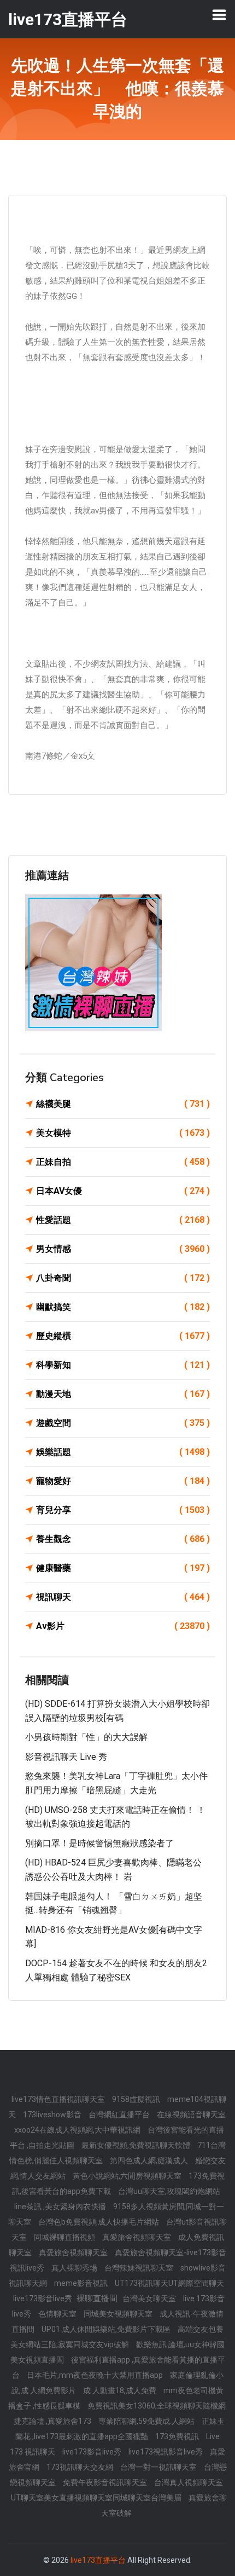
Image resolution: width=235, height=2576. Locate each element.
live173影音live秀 (43, 2298)
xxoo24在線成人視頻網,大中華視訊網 (78, 2130)
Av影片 (123, 1626)
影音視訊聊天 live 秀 (66, 1757)
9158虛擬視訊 (137, 2099)
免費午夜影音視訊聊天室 (106, 2482)
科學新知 (123, 1365)
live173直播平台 (98, 2560)
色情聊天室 (58, 2314)
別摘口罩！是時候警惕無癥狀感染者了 (99, 1843)
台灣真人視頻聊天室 (189, 2482)
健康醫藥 (123, 1568)
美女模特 (123, 1133)
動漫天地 (123, 1394)
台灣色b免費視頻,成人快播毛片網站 (99, 2222)
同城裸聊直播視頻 (65, 2237)
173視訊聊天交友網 (81, 2467)
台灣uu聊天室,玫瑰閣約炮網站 (169, 2191)
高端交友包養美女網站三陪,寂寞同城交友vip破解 (117, 2337)
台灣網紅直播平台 (120, 2115)
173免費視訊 (178, 2436)
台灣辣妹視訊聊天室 (140, 2268)
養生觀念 (123, 1539)
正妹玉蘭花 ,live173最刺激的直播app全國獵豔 (120, 2429)
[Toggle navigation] (219, 15)
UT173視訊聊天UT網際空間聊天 (169, 2283)
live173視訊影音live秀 (166, 2452)
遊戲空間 (123, 1423)
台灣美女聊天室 (150, 2298)
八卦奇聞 (123, 1278)
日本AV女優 (123, 1191)
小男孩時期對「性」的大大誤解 (86, 1737)
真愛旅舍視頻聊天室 (137, 2237)
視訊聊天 (123, 1597)
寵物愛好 (123, 1481)
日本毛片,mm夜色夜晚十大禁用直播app (96, 2375)
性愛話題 (123, 1220)
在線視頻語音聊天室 (191, 2115)
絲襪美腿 (123, 1104)
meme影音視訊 (82, 2283)
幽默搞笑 (123, 1307)
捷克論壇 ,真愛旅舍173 (53, 2421)
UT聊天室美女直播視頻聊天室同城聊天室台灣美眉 (97, 2498)
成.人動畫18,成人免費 (121, 2390)
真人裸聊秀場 (75, 2268)
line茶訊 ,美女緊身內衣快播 (61, 2207)
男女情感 (123, 1249)
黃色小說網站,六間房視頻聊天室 (128, 2176)
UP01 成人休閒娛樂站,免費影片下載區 (107, 2329)
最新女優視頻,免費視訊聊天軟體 (137, 2145)
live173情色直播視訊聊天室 (59, 2099)
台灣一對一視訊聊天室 (159, 2467)
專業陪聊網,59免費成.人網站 (147, 2421)
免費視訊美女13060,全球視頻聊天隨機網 (157, 2406)
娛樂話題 (123, 1452)
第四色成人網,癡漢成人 (150, 2161)
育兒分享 (123, 1510)
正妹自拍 (123, 1162)
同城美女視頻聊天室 (119, 2314)
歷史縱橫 (123, 1336)
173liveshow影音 (53, 2115)
